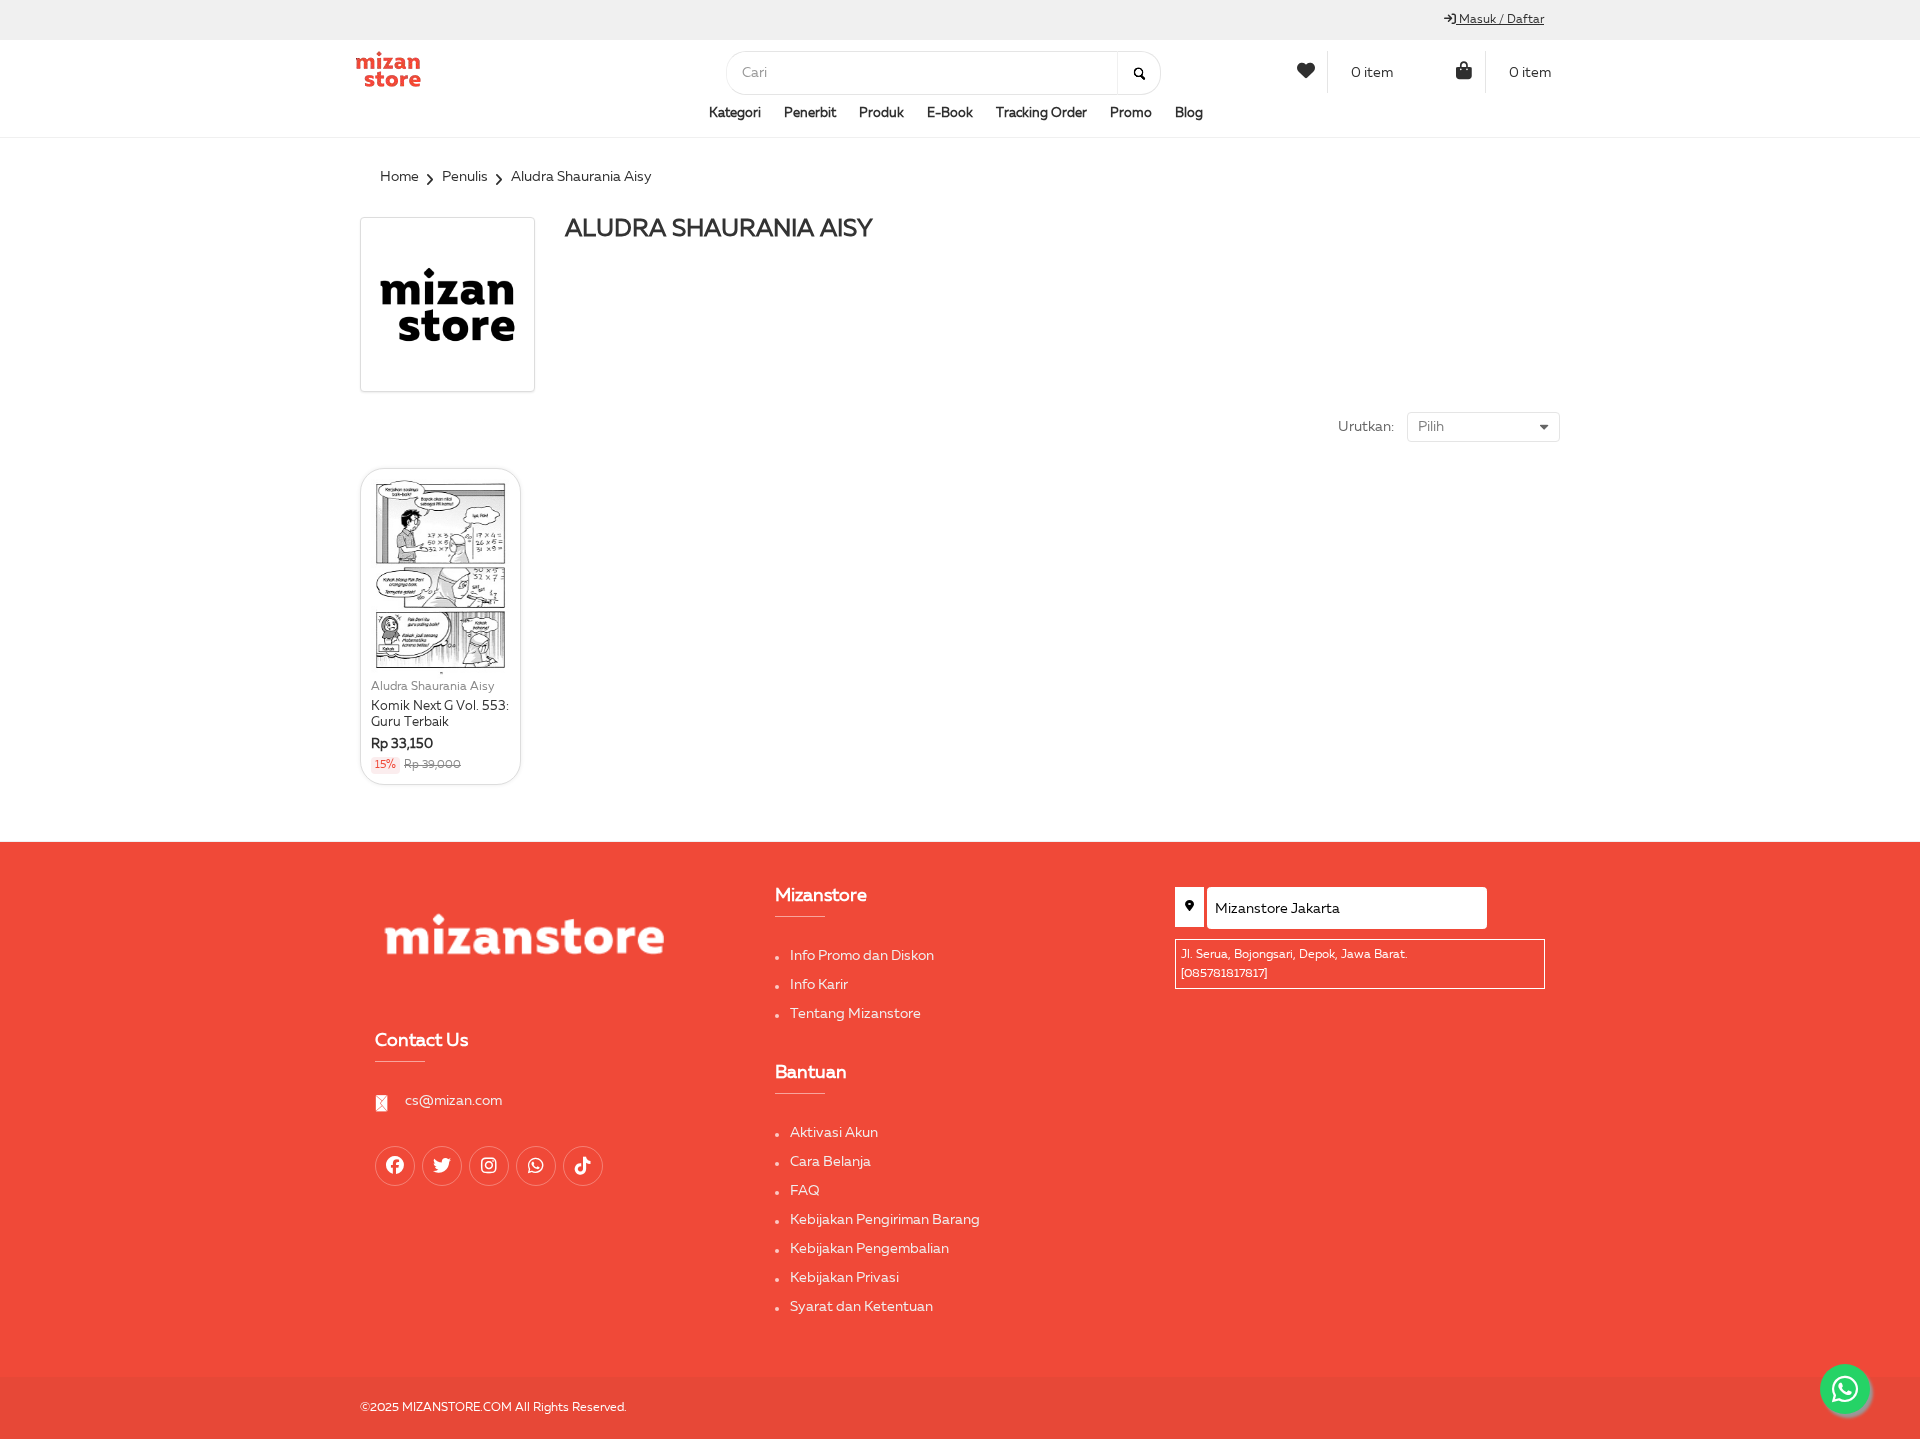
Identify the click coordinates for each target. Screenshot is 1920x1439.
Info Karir (819, 985)
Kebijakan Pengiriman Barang (885, 1220)
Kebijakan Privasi (844, 1278)
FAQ (805, 1191)
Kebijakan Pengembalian (869, 1249)
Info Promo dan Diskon (862, 956)
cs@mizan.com (453, 1101)
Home (399, 177)
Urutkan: (1366, 427)
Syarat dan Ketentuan (861, 1307)
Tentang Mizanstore (855, 1014)
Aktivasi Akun (834, 1133)
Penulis (465, 177)
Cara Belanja (830, 1162)
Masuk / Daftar (1500, 20)
